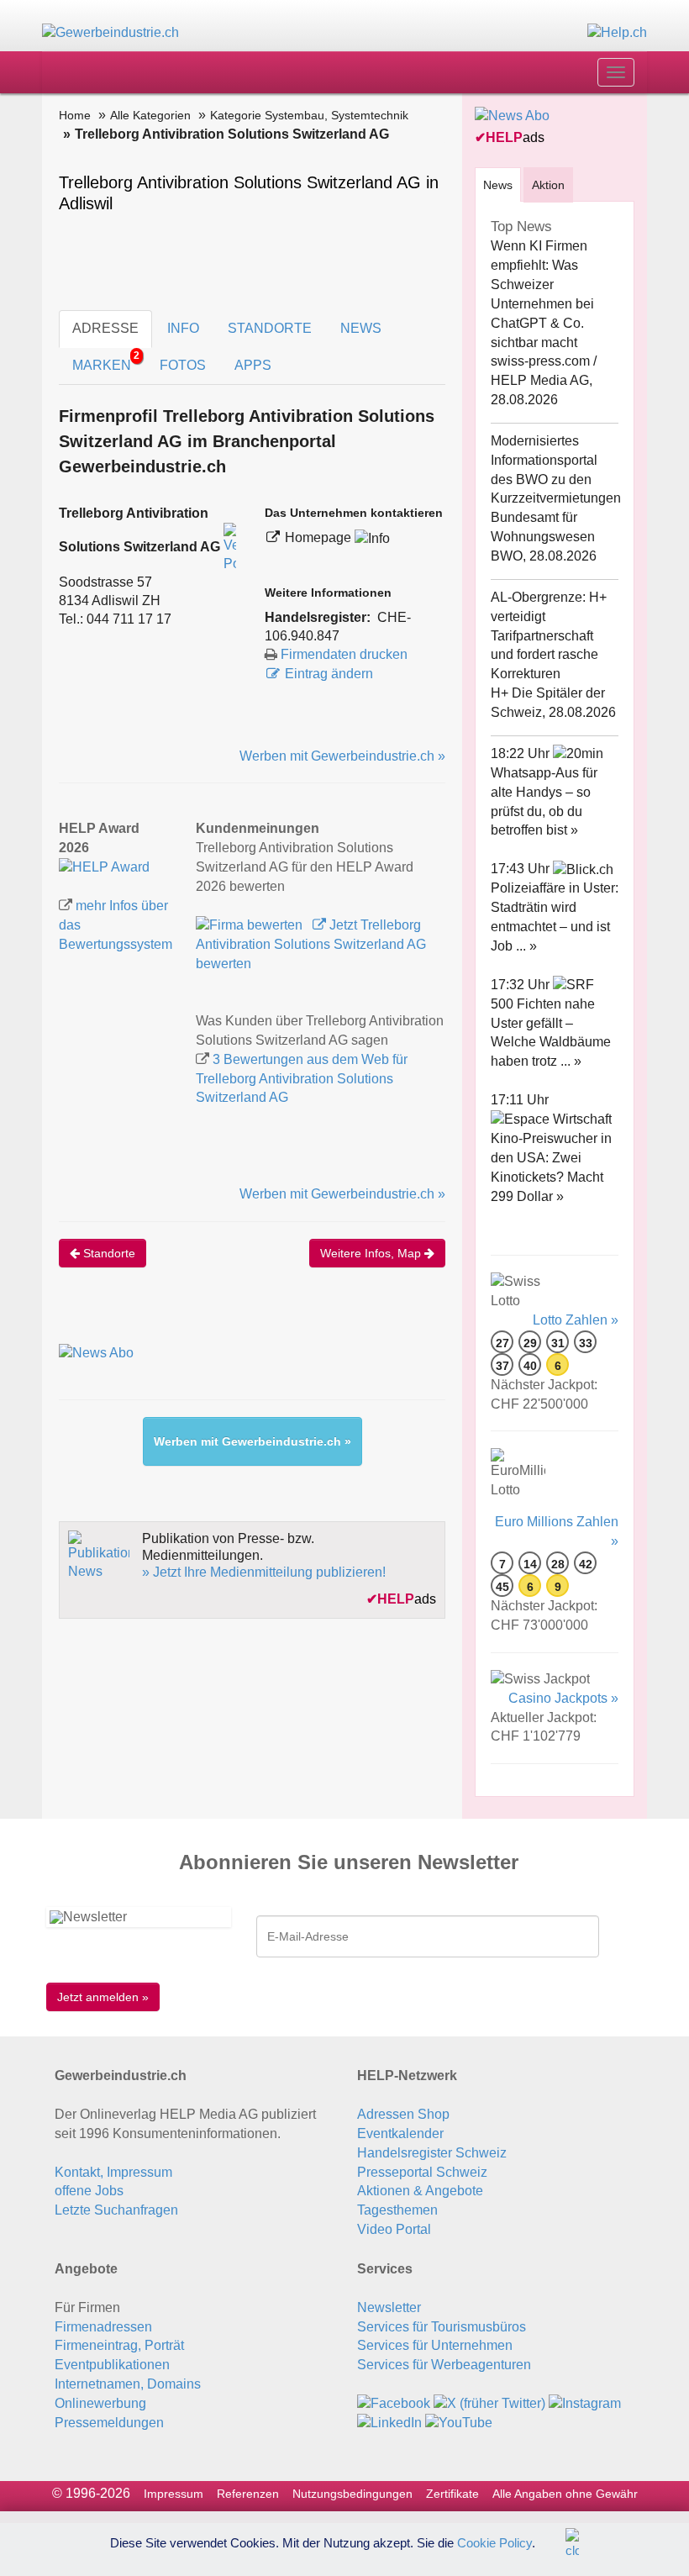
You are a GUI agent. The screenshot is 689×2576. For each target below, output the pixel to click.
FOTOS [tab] (183, 365)
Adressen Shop (403, 2114)
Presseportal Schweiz (422, 2172)
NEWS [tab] (361, 328)
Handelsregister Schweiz (432, 2153)
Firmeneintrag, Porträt (119, 2345)
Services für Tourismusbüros (442, 2327)
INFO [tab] (183, 328)
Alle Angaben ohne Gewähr (565, 2494)
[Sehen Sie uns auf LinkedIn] (389, 2423)
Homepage (320, 537)
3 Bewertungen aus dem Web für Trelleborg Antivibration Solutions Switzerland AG (302, 1079)
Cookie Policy (494, 2542)
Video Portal (394, 2229)
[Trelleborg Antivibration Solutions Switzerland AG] (104, 867)
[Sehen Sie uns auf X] (489, 2403)
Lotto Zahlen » (576, 1320)
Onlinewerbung (100, 2403)
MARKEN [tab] (106, 361)
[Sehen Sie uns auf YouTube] (459, 2423)
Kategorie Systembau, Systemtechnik (309, 115)
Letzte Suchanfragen (116, 2210)
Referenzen (248, 2494)
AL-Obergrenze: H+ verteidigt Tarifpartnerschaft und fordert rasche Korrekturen (549, 635)
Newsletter (389, 2307)
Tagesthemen (397, 2210)
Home (75, 115)
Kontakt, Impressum (113, 2172)
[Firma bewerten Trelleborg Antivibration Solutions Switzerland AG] (251, 925)
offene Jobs (89, 2191)
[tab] (498, 184)
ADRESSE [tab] (105, 328)
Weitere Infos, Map (372, 1253)
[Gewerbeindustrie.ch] (110, 32)
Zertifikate (452, 2494)
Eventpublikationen (112, 2365)
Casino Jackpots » (563, 1698)
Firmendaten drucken (344, 654)
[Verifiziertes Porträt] (230, 548)
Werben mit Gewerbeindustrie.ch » (342, 756)
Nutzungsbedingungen (352, 2494)
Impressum (174, 2494)
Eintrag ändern (329, 674)
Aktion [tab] (548, 185)
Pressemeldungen (109, 2423)
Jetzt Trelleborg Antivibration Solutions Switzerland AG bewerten (311, 944)
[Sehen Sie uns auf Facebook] (394, 2403)
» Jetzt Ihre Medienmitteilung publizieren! (264, 1572)
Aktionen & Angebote (420, 2191)
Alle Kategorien (150, 115)
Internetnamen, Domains (128, 2384)
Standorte (108, 1253)
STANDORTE (270, 328)
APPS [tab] (253, 365)
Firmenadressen (103, 2327)
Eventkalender (400, 2133)
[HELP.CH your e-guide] (617, 32)
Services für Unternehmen (435, 2345)
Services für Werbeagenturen (444, 2365)
